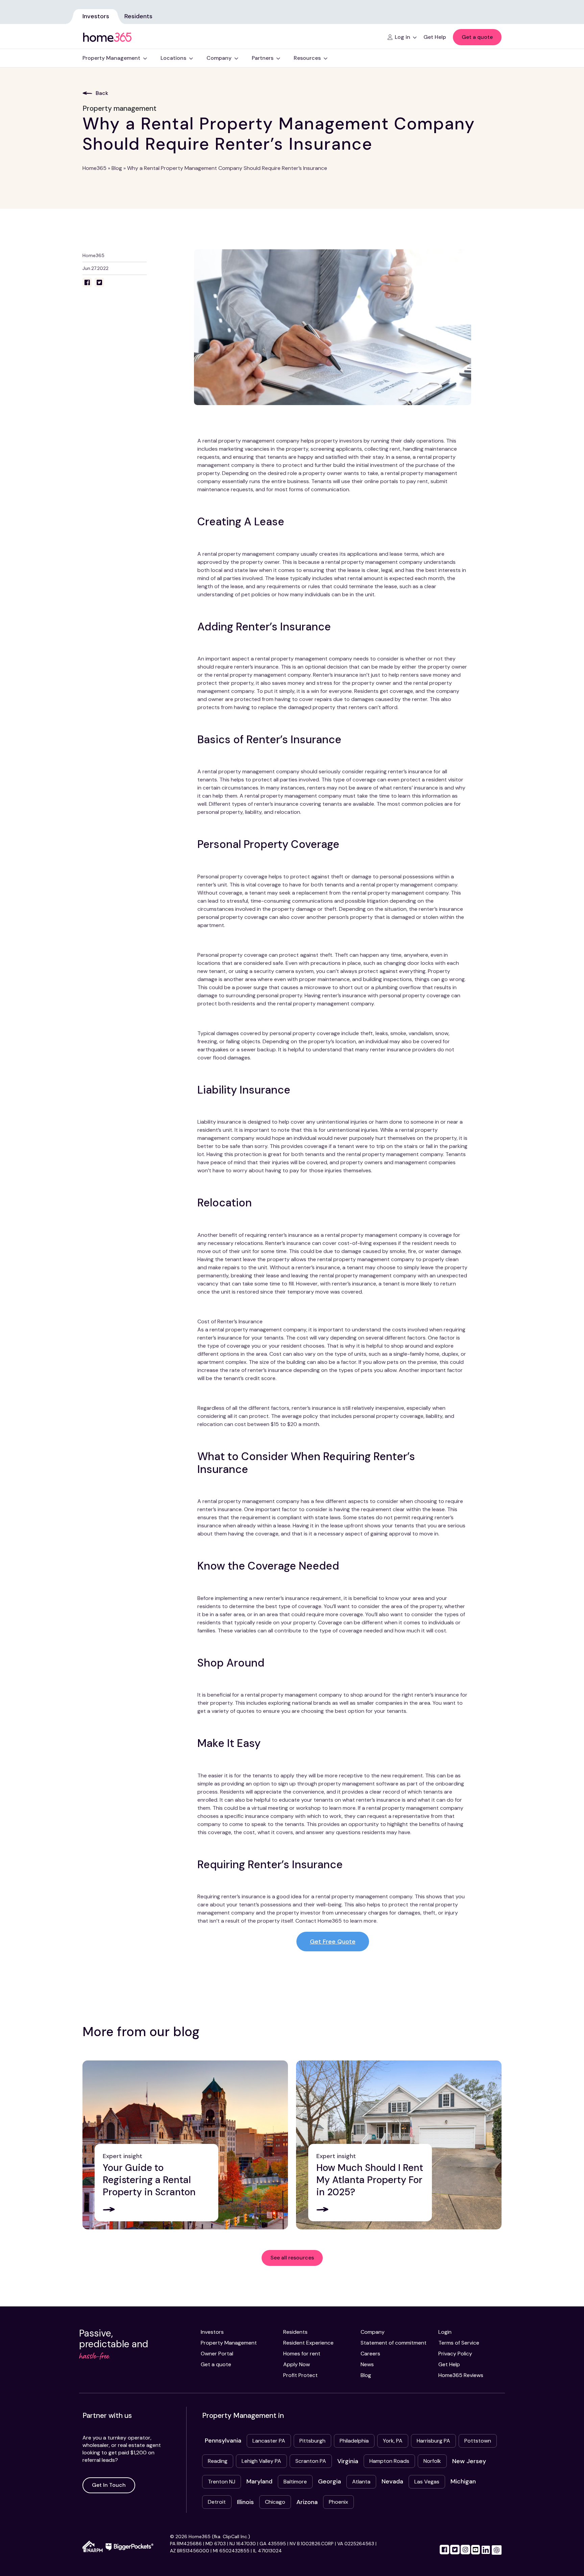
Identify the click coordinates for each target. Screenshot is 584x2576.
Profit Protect (300, 2375)
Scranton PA (311, 2461)
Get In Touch (109, 2485)
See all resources (292, 2258)
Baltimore (295, 2482)
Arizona (307, 2502)
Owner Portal (217, 2354)
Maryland (259, 2481)
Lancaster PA (269, 2441)
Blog (117, 168)
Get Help (449, 2364)
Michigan (463, 2481)
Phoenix (338, 2502)
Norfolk (432, 2461)
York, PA (393, 2441)
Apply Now (297, 2364)
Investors (96, 16)
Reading (218, 2461)
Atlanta (361, 2482)
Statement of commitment (394, 2343)
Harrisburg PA (433, 2441)
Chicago (275, 2502)
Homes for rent (302, 2354)
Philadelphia (354, 2441)
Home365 (94, 168)
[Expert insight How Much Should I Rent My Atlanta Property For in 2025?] (399, 2144)
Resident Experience (308, 2343)
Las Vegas (427, 2482)
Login (445, 2332)
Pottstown (478, 2441)
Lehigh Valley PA (261, 2461)
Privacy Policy (455, 2354)
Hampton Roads (389, 2461)
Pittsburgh (312, 2441)
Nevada (392, 2481)
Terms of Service (459, 2343)
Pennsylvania (223, 2441)
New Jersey (469, 2461)
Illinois (245, 2502)
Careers (370, 2354)
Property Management (229, 2343)
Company (373, 2332)
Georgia (330, 2481)
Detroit (217, 2502)
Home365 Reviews (461, 2375)
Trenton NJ (222, 2482)
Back (102, 93)
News (367, 2364)
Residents (138, 16)
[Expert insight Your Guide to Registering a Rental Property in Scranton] (185, 2144)
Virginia (348, 2461)
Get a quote (477, 37)
